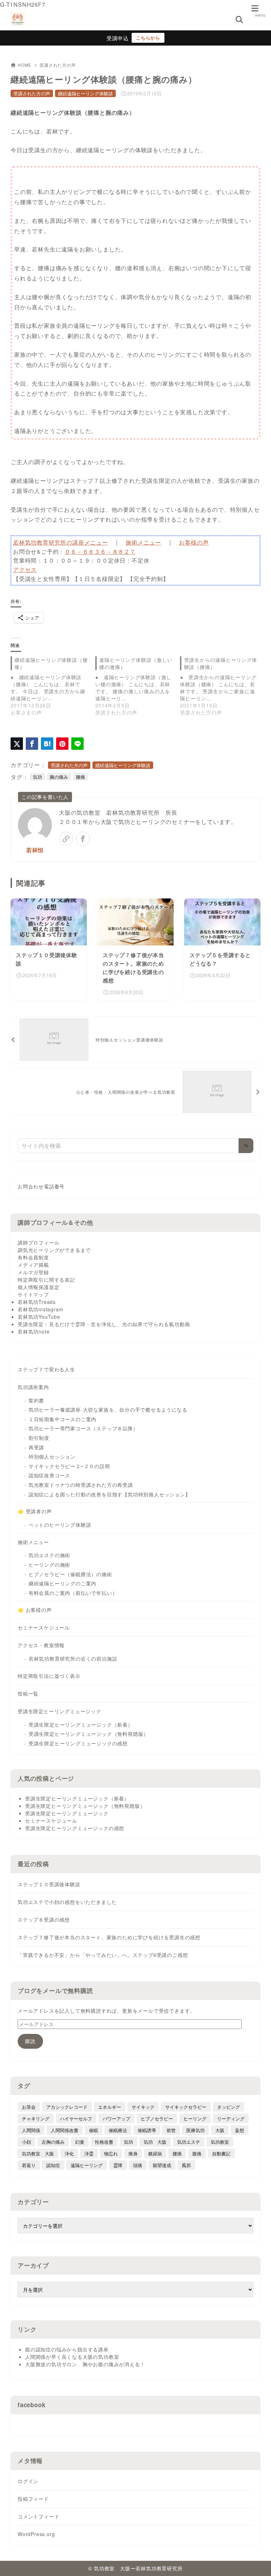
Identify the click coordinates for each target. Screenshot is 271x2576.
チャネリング (36, 2118)
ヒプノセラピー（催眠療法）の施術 (70, 1574)
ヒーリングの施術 (49, 1565)
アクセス (25, 569)
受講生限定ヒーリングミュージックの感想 (78, 1743)
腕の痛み (59, 777)
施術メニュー (143, 542)
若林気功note (34, 1331)
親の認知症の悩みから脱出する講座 (67, 2349)
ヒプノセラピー (157, 2118)
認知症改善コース (49, 1475)
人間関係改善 (65, 2130)
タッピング (228, 2107)
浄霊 (89, 2153)
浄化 (69, 2153)
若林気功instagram (40, 1309)
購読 (30, 2041)
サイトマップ (33, 1294)
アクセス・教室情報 (41, 1645)
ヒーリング (195, 2118)
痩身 (133, 2153)
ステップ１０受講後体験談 (49, 1884)
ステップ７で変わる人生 (46, 1369)
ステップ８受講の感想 (44, 1919)
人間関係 (31, 2130)
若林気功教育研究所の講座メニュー (61, 542)
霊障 (118, 2165)
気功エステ (189, 2142)
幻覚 (80, 2142)
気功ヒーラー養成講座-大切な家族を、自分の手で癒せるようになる (108, 1409)
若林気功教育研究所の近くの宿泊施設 (73, 1658)
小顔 (26, 2142)
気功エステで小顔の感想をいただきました (67, 1902)
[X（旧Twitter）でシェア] (17, 744)
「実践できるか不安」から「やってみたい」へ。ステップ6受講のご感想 (103, 1955)
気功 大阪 (155, 2142)
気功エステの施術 (49, 1555)
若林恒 (35, 850)
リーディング (231, 2118)
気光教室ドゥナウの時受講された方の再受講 (81, 1485)
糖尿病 (155, 2153)
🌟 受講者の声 (35, 1511)
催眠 (94, 2130)
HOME (25, 65)
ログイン (28, 2481)
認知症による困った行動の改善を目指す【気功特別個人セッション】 (110, 1494)
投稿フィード (33, 2499)
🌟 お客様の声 (35, 1610)
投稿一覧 (28, 1693)
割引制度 (39, 1438)
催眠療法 (118, 2130)
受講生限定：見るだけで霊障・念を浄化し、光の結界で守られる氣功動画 (104, 1324)
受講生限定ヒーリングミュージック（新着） (81, 1725)
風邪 (186, 2165)
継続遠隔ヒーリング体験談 (85, 93)
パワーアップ (116, 2118)
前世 (171, 2130)
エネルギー (110, 2107)
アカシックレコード (67, 2107)
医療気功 (195, 2130)
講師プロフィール (38, 1242)
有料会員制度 (33, 1257)
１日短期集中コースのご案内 (62, 1419)
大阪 (220, 2130)
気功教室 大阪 (38, 2153)
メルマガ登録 (33, 1272)
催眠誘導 (147, 2130)
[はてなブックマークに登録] (47, 744)
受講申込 (118, 38)
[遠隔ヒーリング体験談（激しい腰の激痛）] (138, 686)
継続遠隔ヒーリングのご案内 (62, 1583)
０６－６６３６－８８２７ (100, 551)
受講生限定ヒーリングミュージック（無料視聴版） (89, 1734)
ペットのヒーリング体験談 (60, 1525)
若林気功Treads (37, 1302)
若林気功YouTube (39, 1317)
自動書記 (221, 2153)
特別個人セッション (52, 1456)
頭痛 (138, 2165)
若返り (29, 2165)
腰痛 (80, 777)
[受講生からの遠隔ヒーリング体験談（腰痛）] (222, 686)
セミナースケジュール (44, 1627)
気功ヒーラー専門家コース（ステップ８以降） (83, 1428)
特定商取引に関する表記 (46, 1280)
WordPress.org (36, 2534)
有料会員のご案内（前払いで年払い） (73, 1593)
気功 (37, 777)
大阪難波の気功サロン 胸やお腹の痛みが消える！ (85, 2364)
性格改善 (104, 2142)
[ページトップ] (257, 2562)
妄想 (240, 2130)
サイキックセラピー (186, 2107)
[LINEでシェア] (77, 744)
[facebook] (83, 839)
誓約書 (36, 1400)
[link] (66, 839)
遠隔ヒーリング (87, 2165)
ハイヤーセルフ (76, 2118)
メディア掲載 (33, 1265)
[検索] (246, 1146)
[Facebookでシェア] (32, 744)
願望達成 (162, 2165)
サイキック (143, 2107)
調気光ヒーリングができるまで (54, 1250)
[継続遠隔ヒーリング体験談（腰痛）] (53, 686)
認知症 (53, 2165)
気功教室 (220, 2142)
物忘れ (111, 2153)
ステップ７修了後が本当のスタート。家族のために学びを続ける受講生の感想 (109, 1937)
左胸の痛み (53, 2142)
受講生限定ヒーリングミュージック (59, 1711)
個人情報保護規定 (38, 1287)
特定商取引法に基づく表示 (49, 1676)
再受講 (36, 1447)
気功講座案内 (33, 1387)
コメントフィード (38, 2516)
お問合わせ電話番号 (41, 1187)
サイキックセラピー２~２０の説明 (69, 1466)
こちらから (148, 38)
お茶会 (29, 2107)
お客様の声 (194, 542)
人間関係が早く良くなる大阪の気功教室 (72, 2357)
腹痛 (197, 2153)
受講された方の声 (58, 65)
